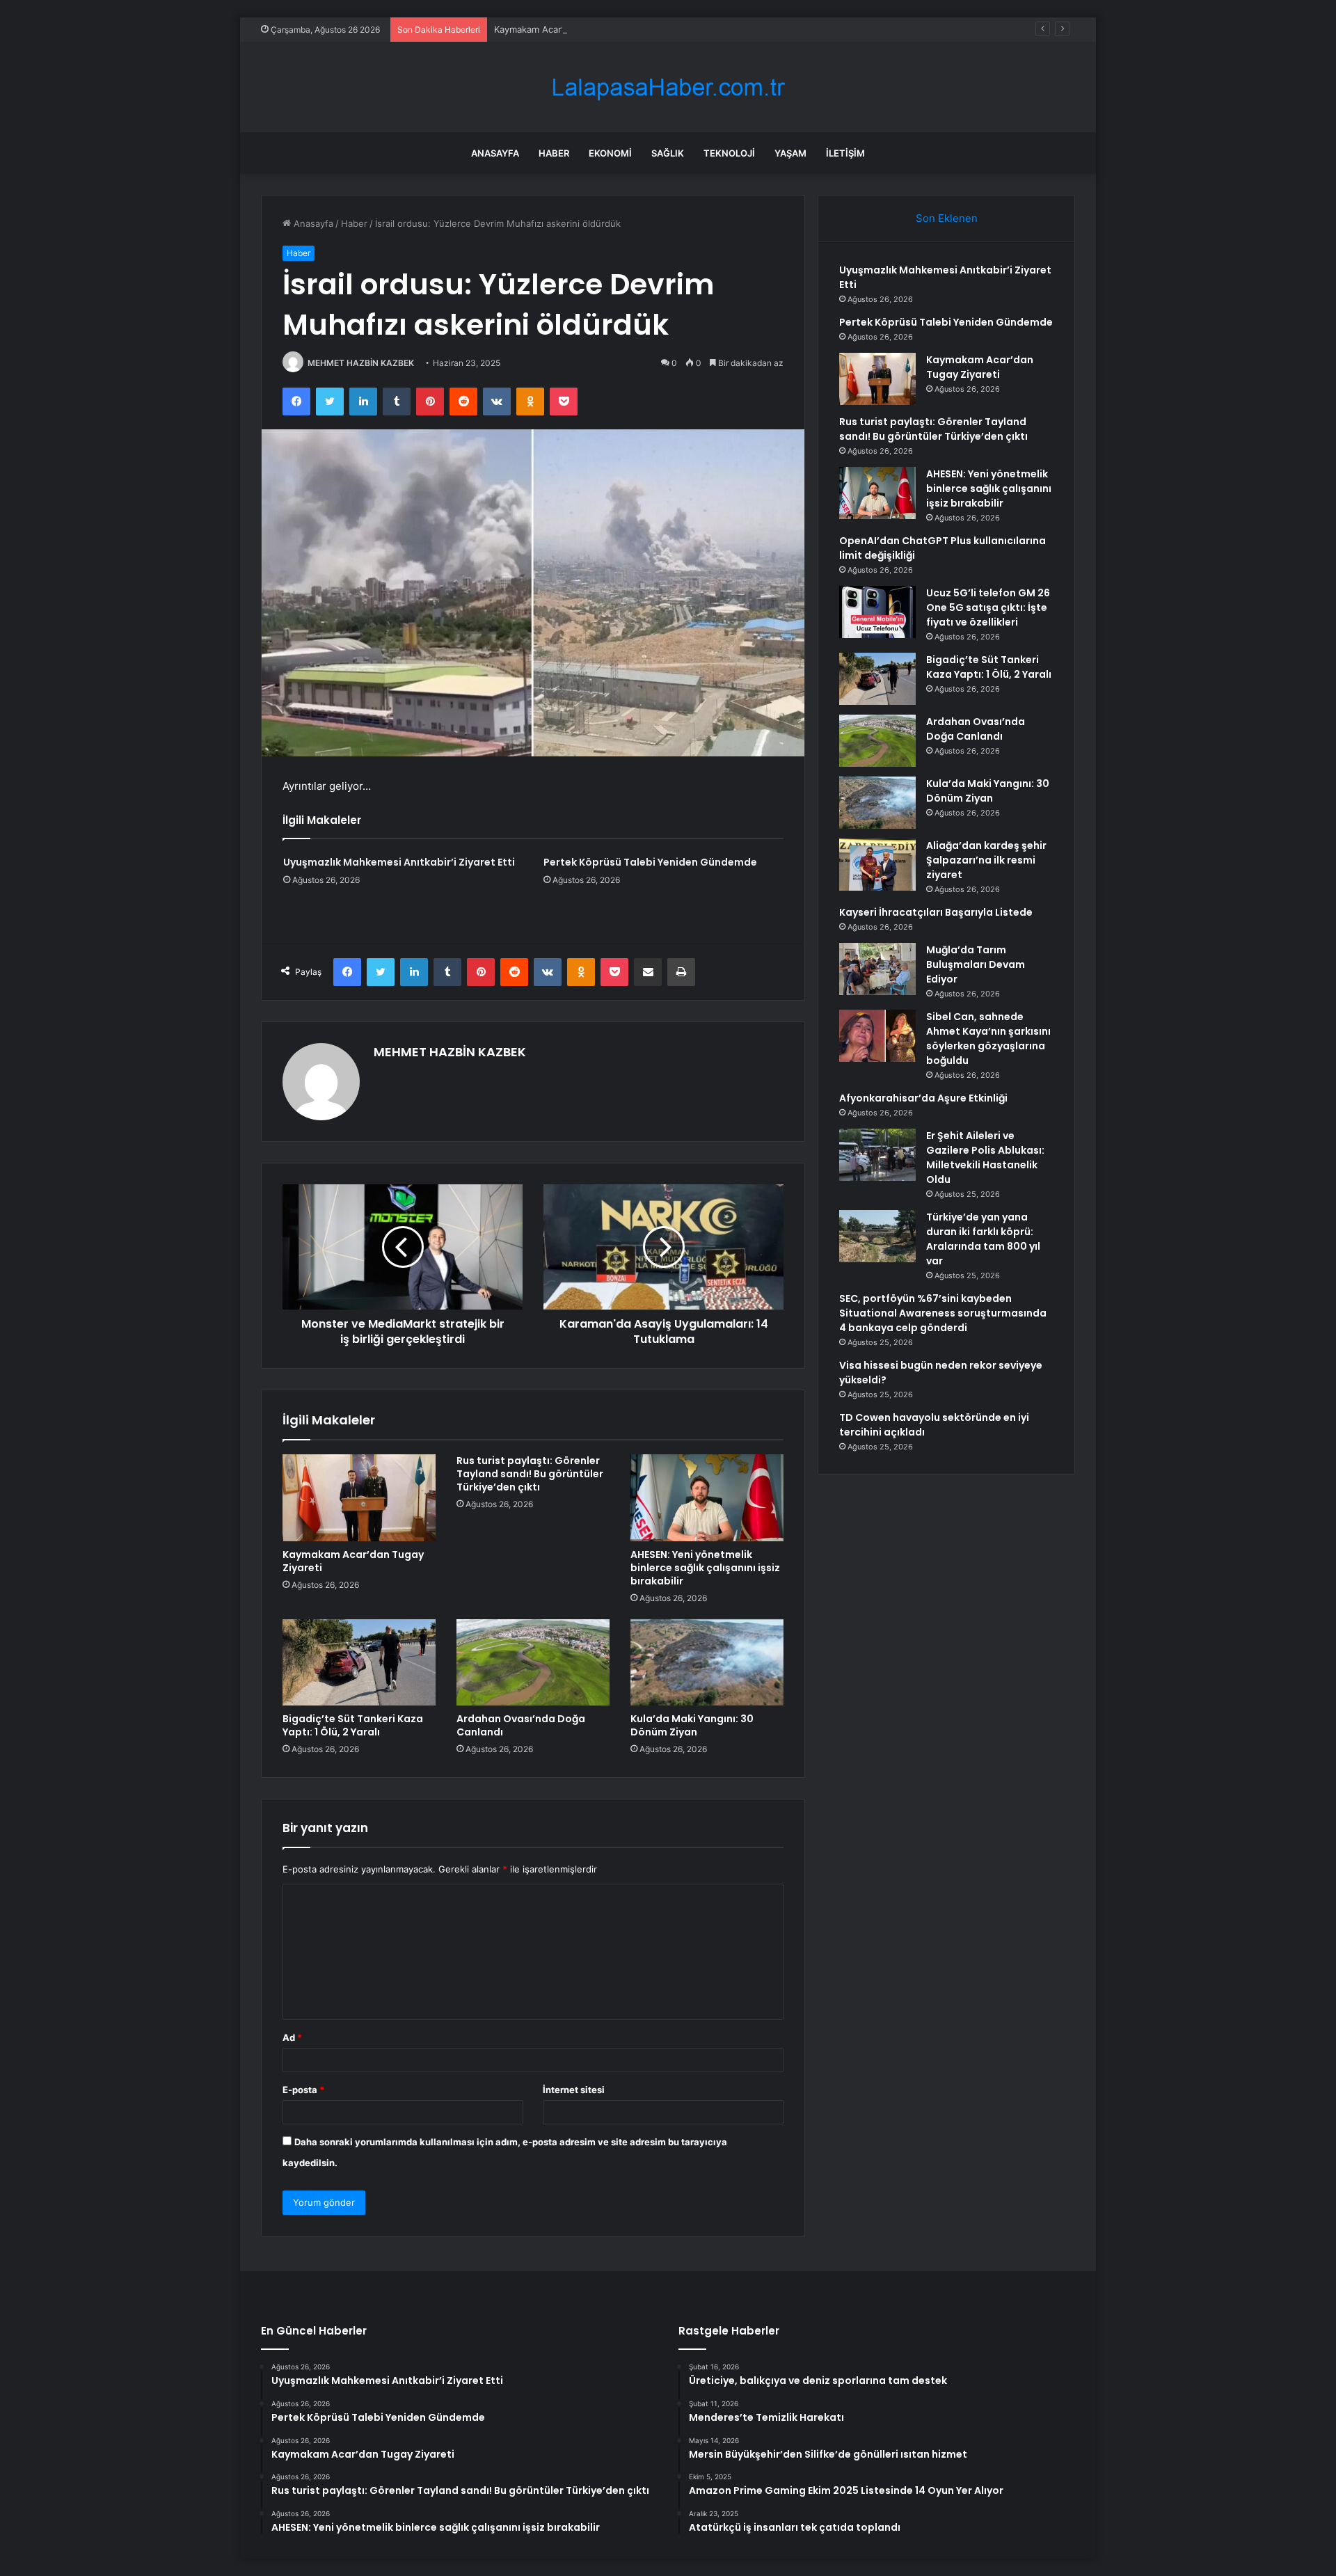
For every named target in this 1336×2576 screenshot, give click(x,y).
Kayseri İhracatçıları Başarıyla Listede (936, 912)
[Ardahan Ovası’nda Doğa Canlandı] (533, 1662)
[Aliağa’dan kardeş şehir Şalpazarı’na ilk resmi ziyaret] (877, 865)
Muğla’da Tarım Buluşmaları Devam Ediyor (976, 964)
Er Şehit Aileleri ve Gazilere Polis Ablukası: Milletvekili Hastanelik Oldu (985, 1158)
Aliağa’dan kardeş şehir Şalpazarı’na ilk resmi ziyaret (986, 860)
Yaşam (790, 153)
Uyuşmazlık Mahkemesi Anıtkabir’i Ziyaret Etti (399, 862)
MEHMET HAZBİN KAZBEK (361, 363)
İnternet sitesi (574, 2090)
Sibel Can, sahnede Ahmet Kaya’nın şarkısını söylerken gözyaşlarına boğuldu (988, 1039)
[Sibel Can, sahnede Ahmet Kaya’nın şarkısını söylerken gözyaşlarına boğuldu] (877, 1036)
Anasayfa (495, 153)
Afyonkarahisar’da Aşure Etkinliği (923, 1098)
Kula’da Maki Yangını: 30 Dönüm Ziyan (692, 1725)
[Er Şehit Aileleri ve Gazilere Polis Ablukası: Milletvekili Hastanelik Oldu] (877, 1155)
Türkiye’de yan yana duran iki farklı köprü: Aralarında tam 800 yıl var (983, 1239)
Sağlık (668, 153)
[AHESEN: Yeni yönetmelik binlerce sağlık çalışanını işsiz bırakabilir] (707, 1497)
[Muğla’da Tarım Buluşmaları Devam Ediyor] (877, 969)
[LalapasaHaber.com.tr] (668, 87)
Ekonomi (610, 153)
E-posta (303, 2090)
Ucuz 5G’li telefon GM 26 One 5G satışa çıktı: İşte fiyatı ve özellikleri (988, 607)
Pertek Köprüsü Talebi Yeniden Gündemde (650, 862)
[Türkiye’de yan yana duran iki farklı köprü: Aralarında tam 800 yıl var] (877, 1236)
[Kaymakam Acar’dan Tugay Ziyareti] (359, 1497)
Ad (292, 2037)
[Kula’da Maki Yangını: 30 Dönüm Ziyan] (707, 1662)
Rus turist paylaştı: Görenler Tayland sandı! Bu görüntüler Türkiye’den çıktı (530, 1474)
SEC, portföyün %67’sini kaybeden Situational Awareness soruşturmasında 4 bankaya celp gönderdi (943, 1313)
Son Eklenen (947, 218)
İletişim (845, 153)
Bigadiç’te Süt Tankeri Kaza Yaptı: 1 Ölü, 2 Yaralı (353, 1725)
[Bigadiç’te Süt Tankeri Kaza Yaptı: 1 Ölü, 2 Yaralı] (359, 1662)
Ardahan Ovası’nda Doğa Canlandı (521, 1725)
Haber (554, 153)
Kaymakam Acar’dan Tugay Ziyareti (568, 29)
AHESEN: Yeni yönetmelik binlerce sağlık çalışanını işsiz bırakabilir (705, 1568)
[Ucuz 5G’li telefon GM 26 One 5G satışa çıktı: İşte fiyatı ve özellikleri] (877, 612)
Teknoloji (729, 153)
